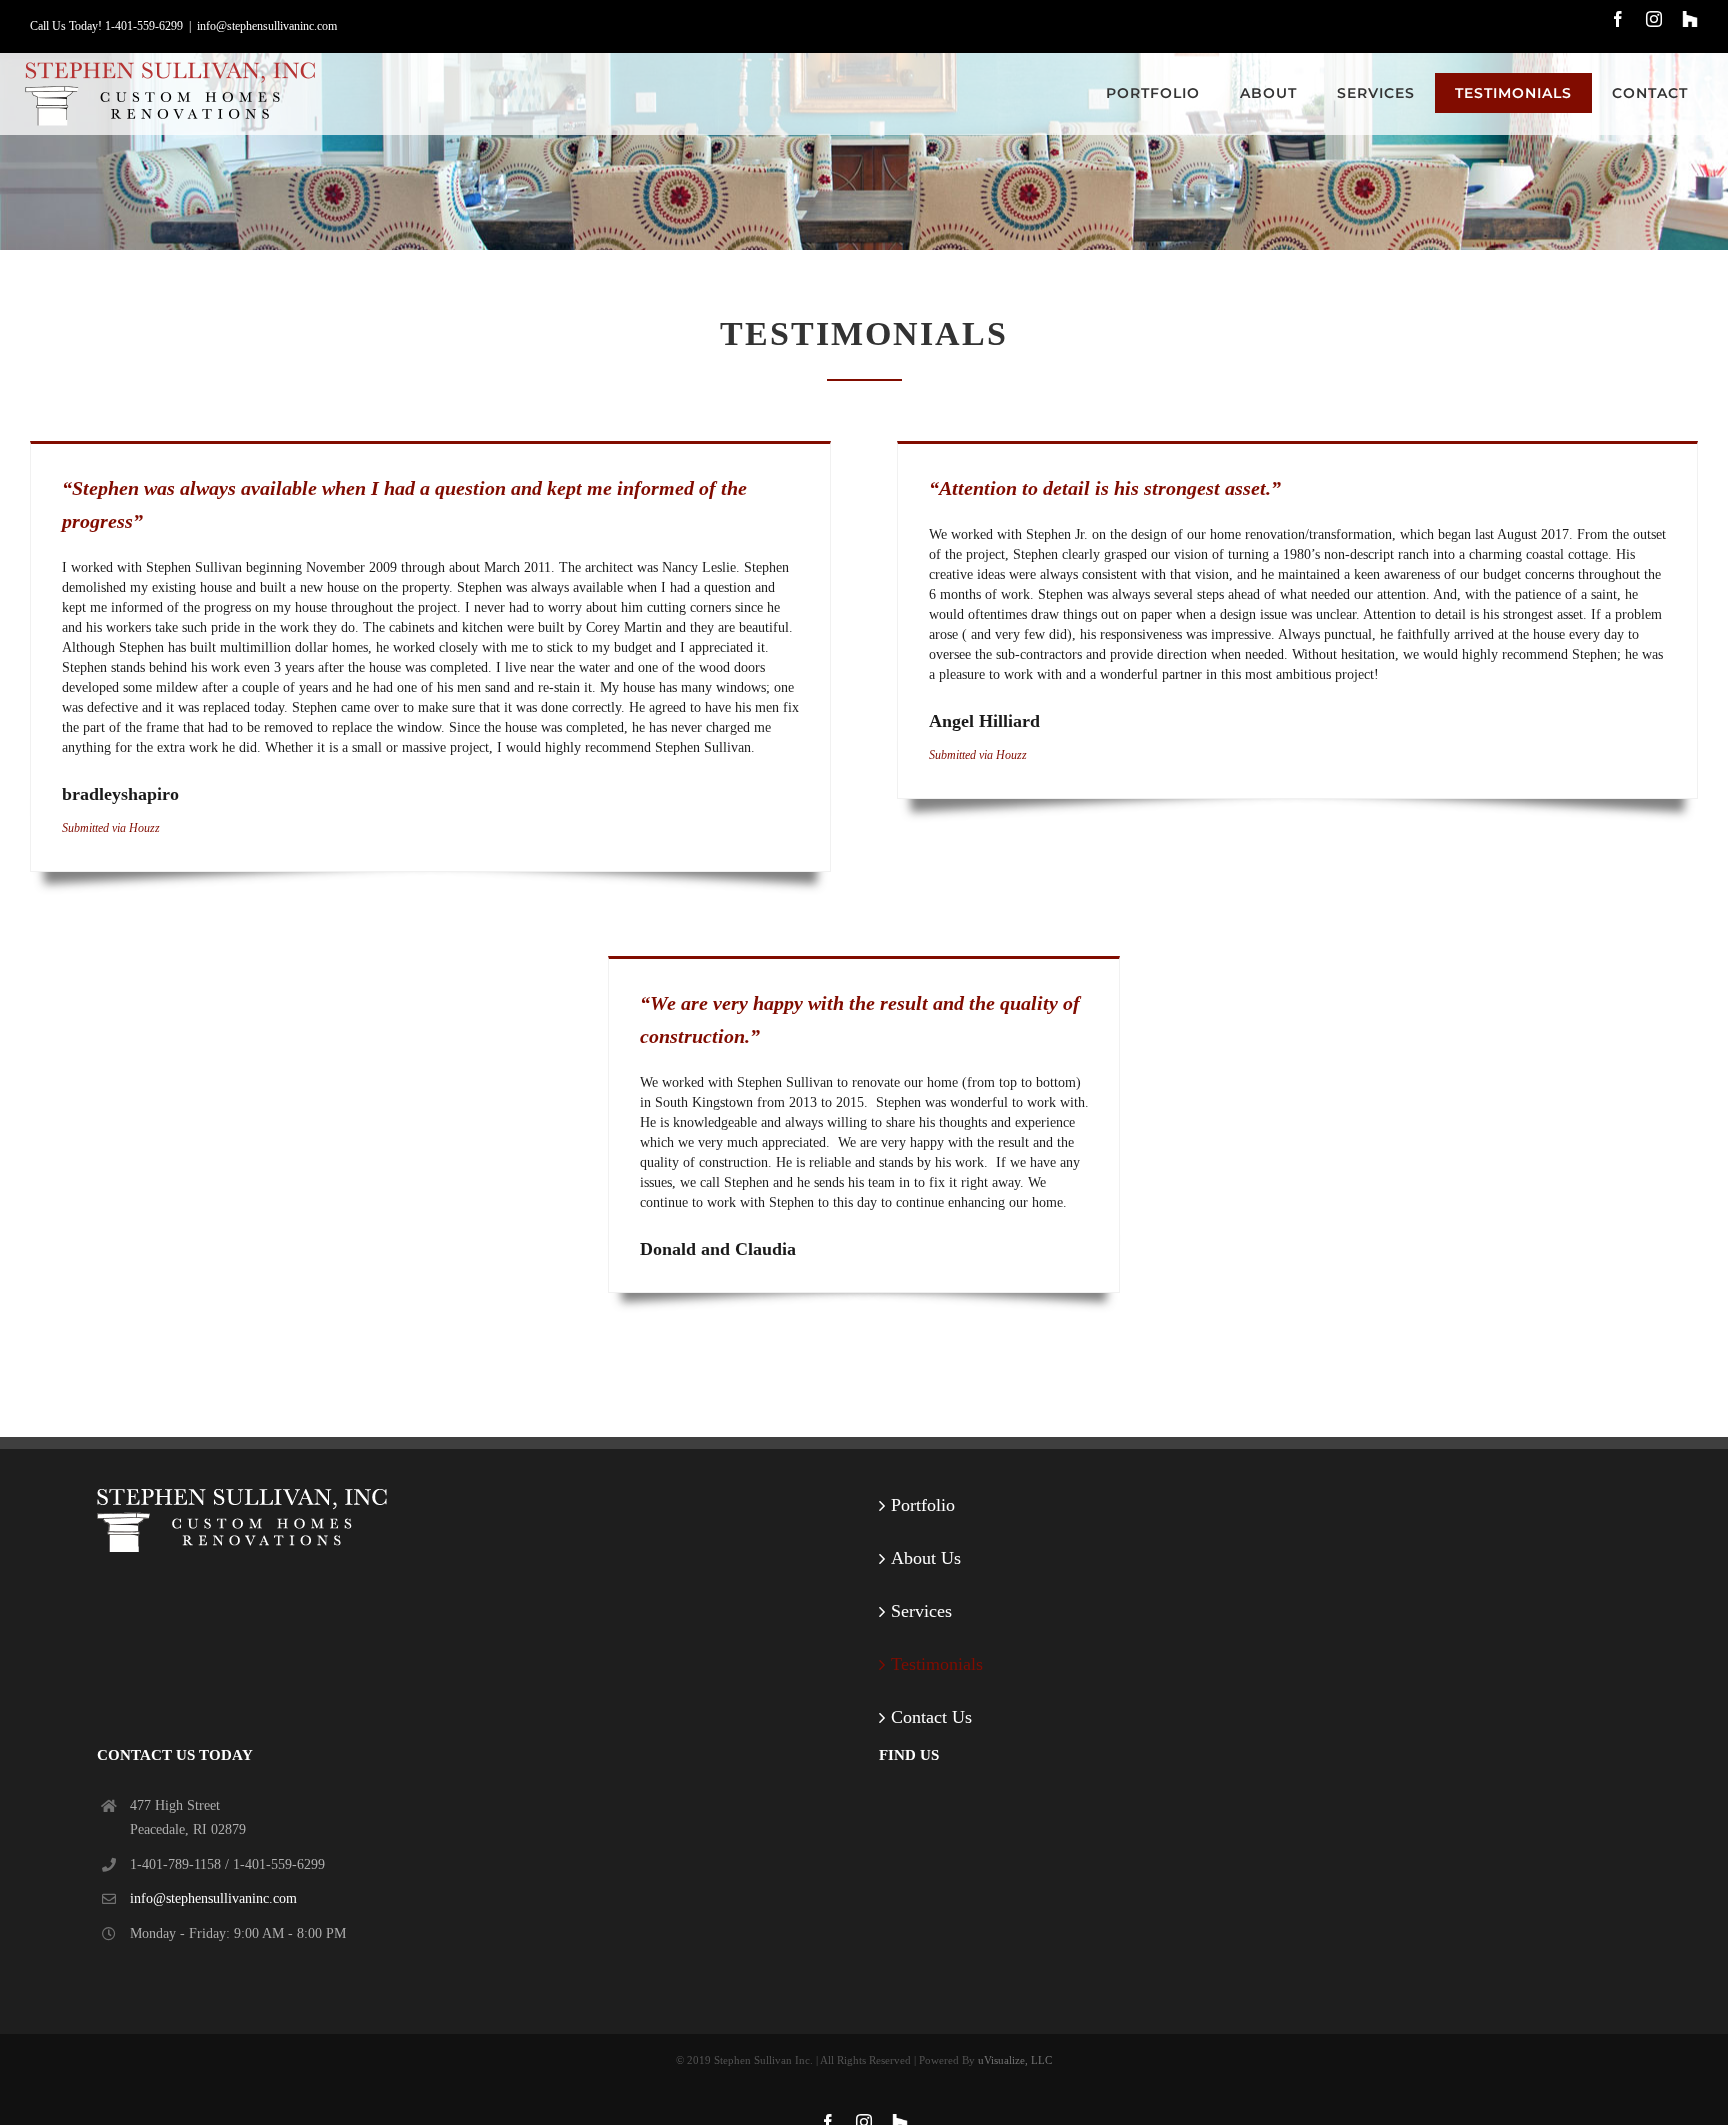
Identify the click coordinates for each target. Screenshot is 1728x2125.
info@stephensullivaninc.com (267, 26)
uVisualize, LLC (1015, 2060)
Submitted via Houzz (111, 828)
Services (921, 1611)
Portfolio (923, 1505)
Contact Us (931, 1717)
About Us (926, 1558)
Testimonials (937, 1664)
